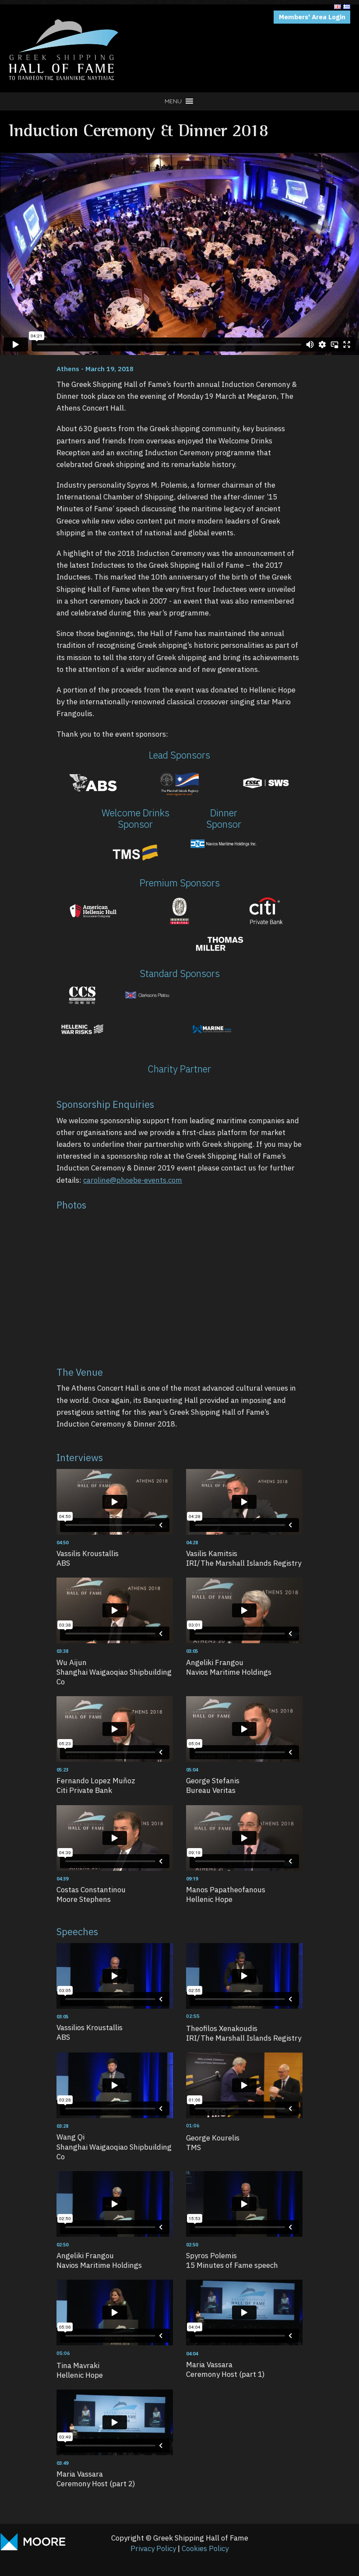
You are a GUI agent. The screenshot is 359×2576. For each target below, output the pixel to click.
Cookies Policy (205, 2548)
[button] (173, 101)
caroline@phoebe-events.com (133, 1180)
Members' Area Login (312, 17)
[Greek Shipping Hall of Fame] (63, 15)
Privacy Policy (153, 2548)
